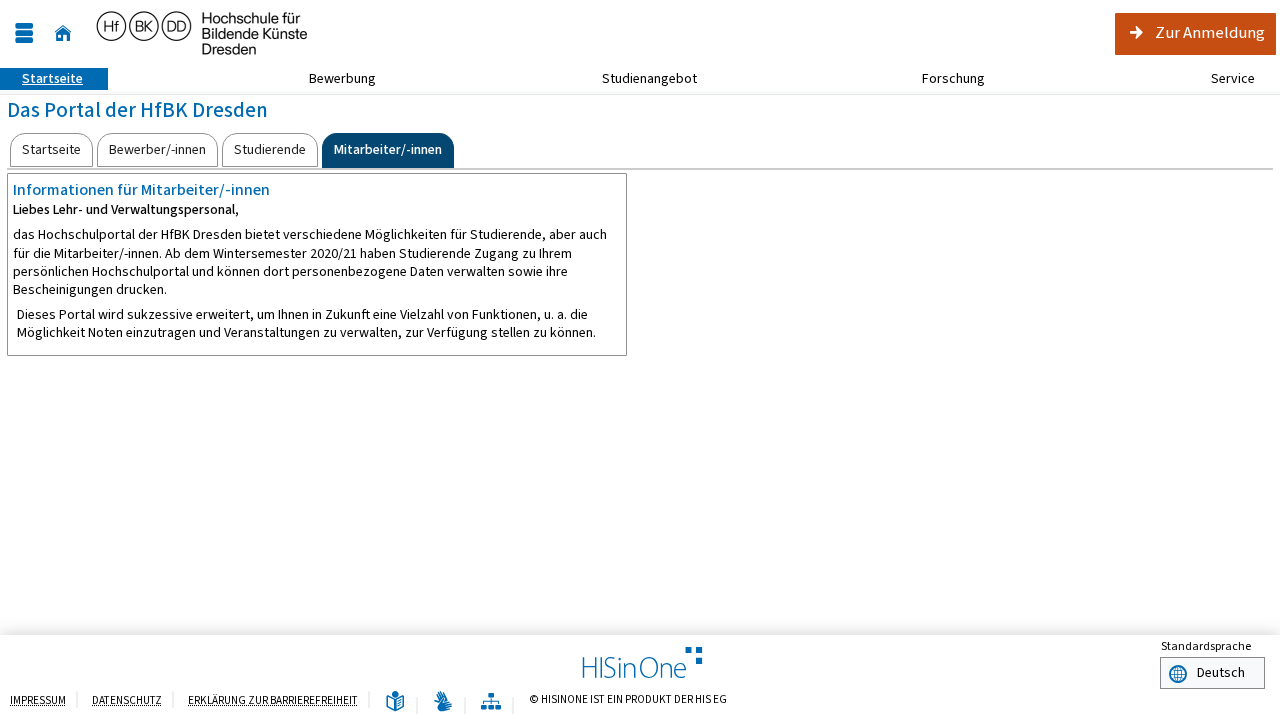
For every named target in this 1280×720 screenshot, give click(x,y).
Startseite (41, 78)
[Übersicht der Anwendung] (491, 702)
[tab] (51, 150)
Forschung (942, 78)
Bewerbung (331, 78)
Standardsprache (1206, 646)
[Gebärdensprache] (443, 702)
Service (1222, 78)
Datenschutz (127, 700)
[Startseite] (63, 33)
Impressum (38, 700)
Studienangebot (638, 78)
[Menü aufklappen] (24, 33)
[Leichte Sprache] (395, 702)
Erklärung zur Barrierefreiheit (273, 700)
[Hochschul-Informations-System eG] (202, 33)
